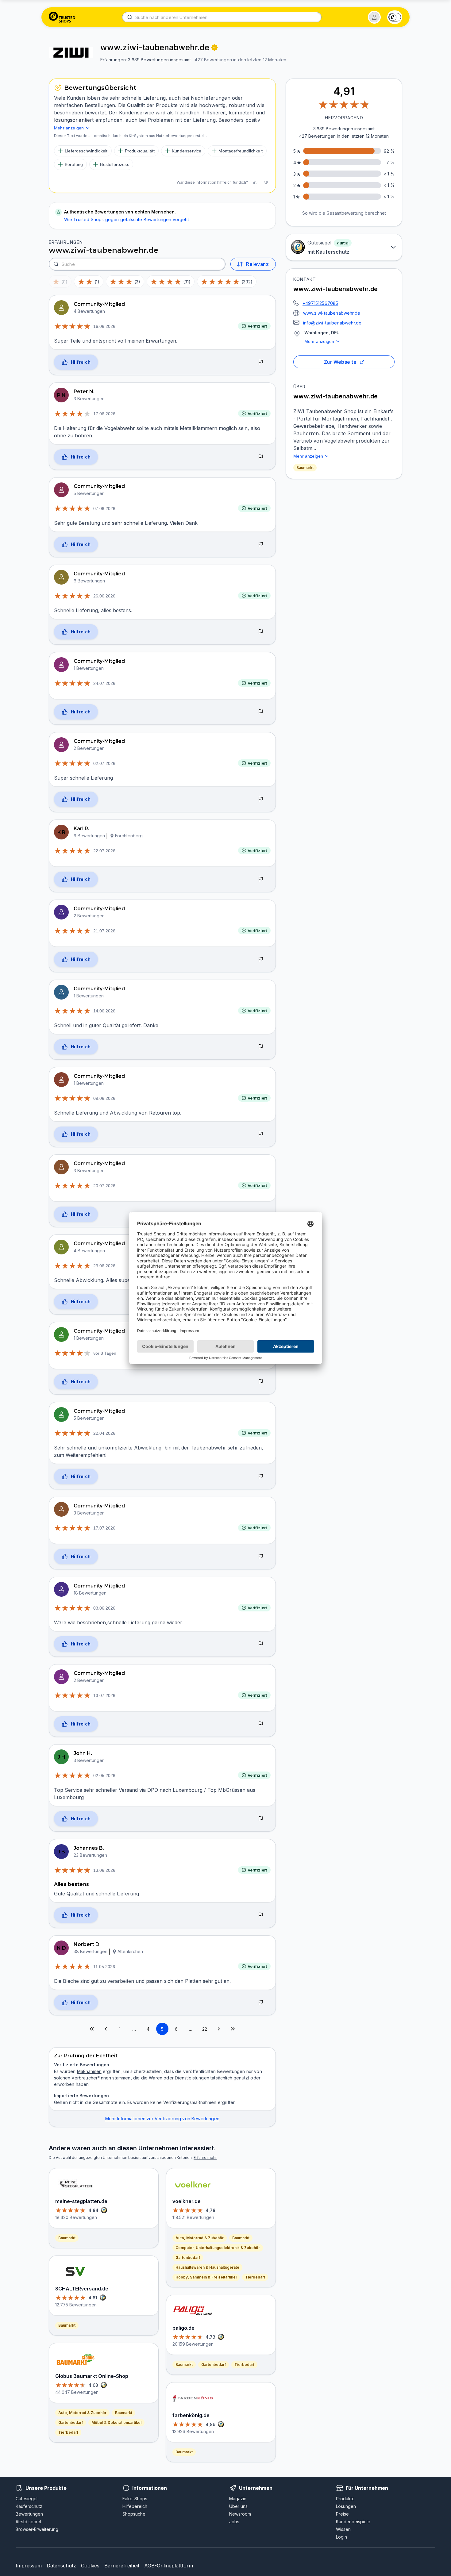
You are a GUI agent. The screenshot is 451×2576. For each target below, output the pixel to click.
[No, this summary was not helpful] (266, 182)
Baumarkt (305, 468)
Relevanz (257, 264)
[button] (374, 17)
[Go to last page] (233, 2029)
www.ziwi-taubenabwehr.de (332, 313)
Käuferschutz (29, 2506)
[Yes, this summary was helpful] (255, 182)
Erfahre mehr (205, 2158)
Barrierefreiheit (122, 2566)
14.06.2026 (104, 1011)
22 (205, 2029)
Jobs (234, 2522)
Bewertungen (29, 2514)
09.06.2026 (104, 1098)
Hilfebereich (135, 2506)
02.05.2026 (104, 1776)
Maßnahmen (89, 2071)
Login (341, 2537)
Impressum (29, 2566)
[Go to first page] (92, 2029)
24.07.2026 (104, 683)
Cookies (90, 2566)
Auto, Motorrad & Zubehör (82, 2413)
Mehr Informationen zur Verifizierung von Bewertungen (162, 2119)
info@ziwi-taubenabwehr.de (332, 323)
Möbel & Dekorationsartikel (116, 2422)
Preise (342, 2514)
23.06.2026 (104, 1266)
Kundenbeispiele (353, 2522)
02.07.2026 (104, 763)
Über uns (238, 2506)
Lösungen (346, 2506)
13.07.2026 (104, 1695)
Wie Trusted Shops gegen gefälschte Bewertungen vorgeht (127, 219)
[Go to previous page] (106, 2029)
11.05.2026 (104, 1967)
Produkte (345, 2499)
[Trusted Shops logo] (62, 17)
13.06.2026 (104, 1870)
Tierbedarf (68, 2432)
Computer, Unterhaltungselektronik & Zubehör (218, 2248)
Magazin (238, 2499)
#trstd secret (29, 2522)
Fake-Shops (135, 2499)
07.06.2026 (104, 509)
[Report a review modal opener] (261, 363)
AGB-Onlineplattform (169, 2566)
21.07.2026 (104, 931)
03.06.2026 (104, 1608)
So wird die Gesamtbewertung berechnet (344, 213)
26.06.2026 (104, 596)
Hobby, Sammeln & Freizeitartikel (206, 2277)
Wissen (343, 2529)
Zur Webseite (340, 362)
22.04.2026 (104, 1433)
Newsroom (240, 2514)
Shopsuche (134, 2514)
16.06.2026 (104, 326)
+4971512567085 (320, 303)
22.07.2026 (104, 851)
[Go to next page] (219, 2029)
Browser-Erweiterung (37, 2529)
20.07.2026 (104, 1186)
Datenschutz (61, 2566)
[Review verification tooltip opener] (214, 48)
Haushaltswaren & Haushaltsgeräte (207, 2267)
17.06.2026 (104, 414)
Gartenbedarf (71, 2422)
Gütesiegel (27, 2499)
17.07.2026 (104, 1528)
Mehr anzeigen (319, 341)
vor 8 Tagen (105, 1353)
